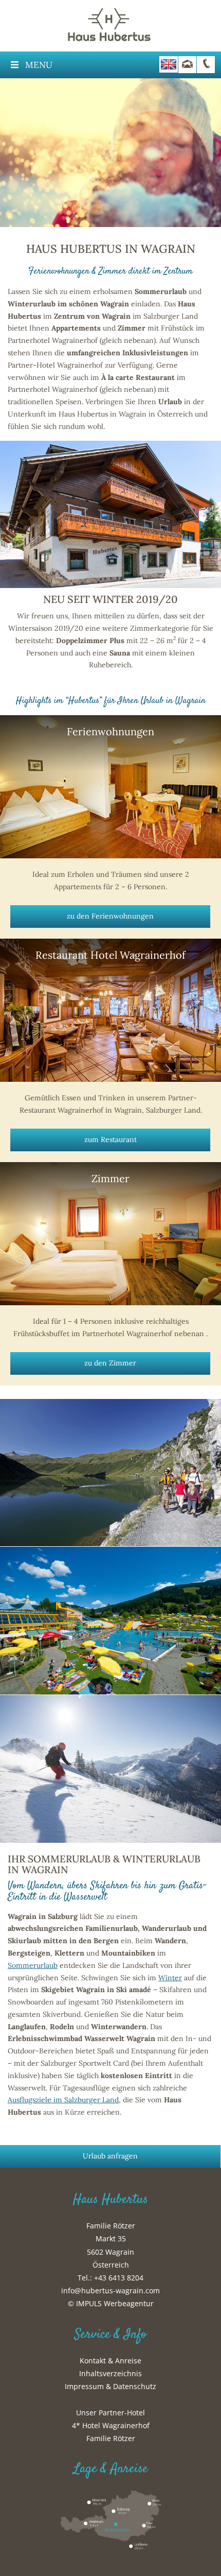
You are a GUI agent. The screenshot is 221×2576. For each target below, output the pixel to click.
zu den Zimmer (110, 1363)
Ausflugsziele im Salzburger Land (63, 2100)
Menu (39, 65)
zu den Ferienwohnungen (110, 916)
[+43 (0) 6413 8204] (206, 65)
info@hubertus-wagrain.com (110, 2290)
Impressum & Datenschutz (110, 2386)
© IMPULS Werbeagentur (111, 2303)
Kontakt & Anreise (110, 2361)
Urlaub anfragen (110, 2156)
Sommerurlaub (33, 1965)
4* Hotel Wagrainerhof (111, 2425)
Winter (170, 1978)
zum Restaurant (110, 1139)
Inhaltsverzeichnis (110, 2373)
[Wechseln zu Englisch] (169, 64)
